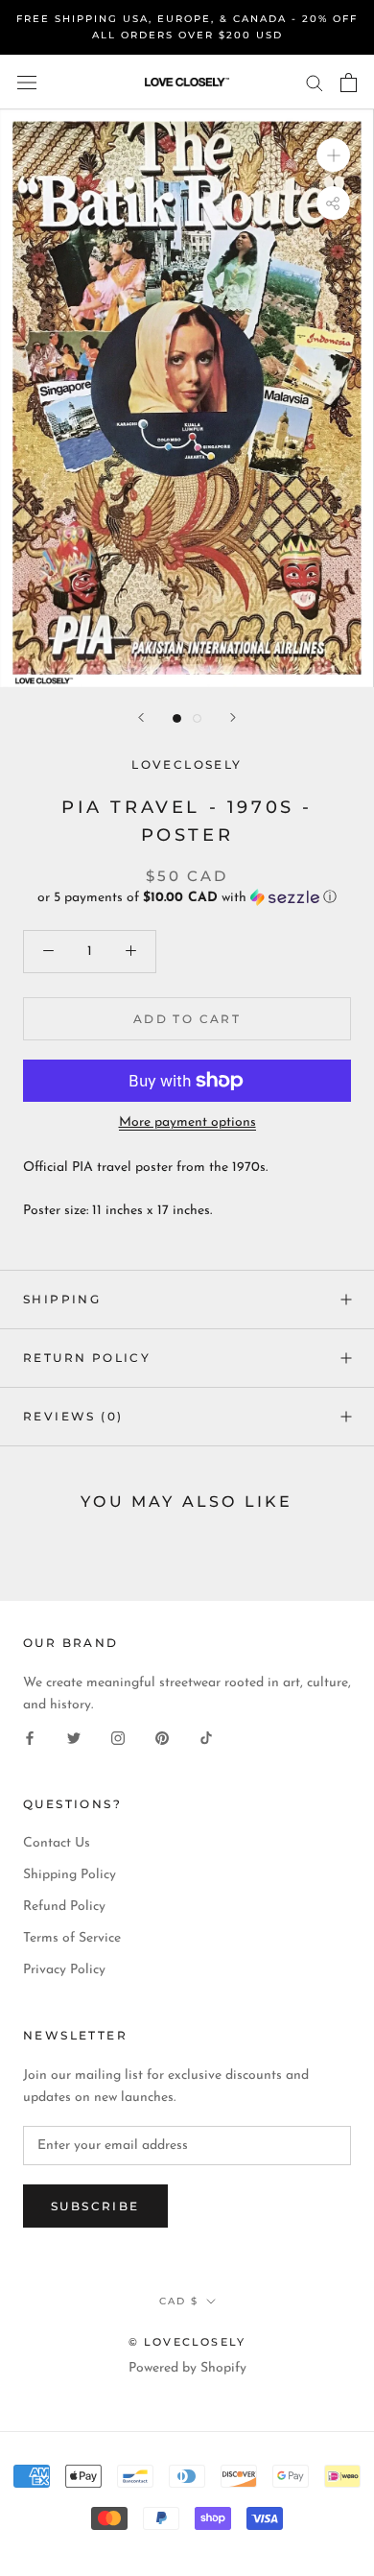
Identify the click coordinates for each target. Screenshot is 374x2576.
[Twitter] (74, 1738)
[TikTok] (206, 1738)
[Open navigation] (27, 82)
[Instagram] (118, 1738)
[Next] (233, 717)
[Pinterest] (162, 1738)
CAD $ (179, 2301)
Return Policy (87, 1358)
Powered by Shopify (187, 2368)
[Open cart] (349, 83)
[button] (187, 898)
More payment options (187, 1122)
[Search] (315, 82)
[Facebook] (30, 1738)
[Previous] (141, 717)
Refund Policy (64, 1907)
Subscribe (95, 2206)
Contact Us (57, 1843)
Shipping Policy (70, 1875)
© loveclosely (187, 2342)
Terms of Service (72, 1938)
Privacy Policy (64, 1970)
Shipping (62, 1299)
